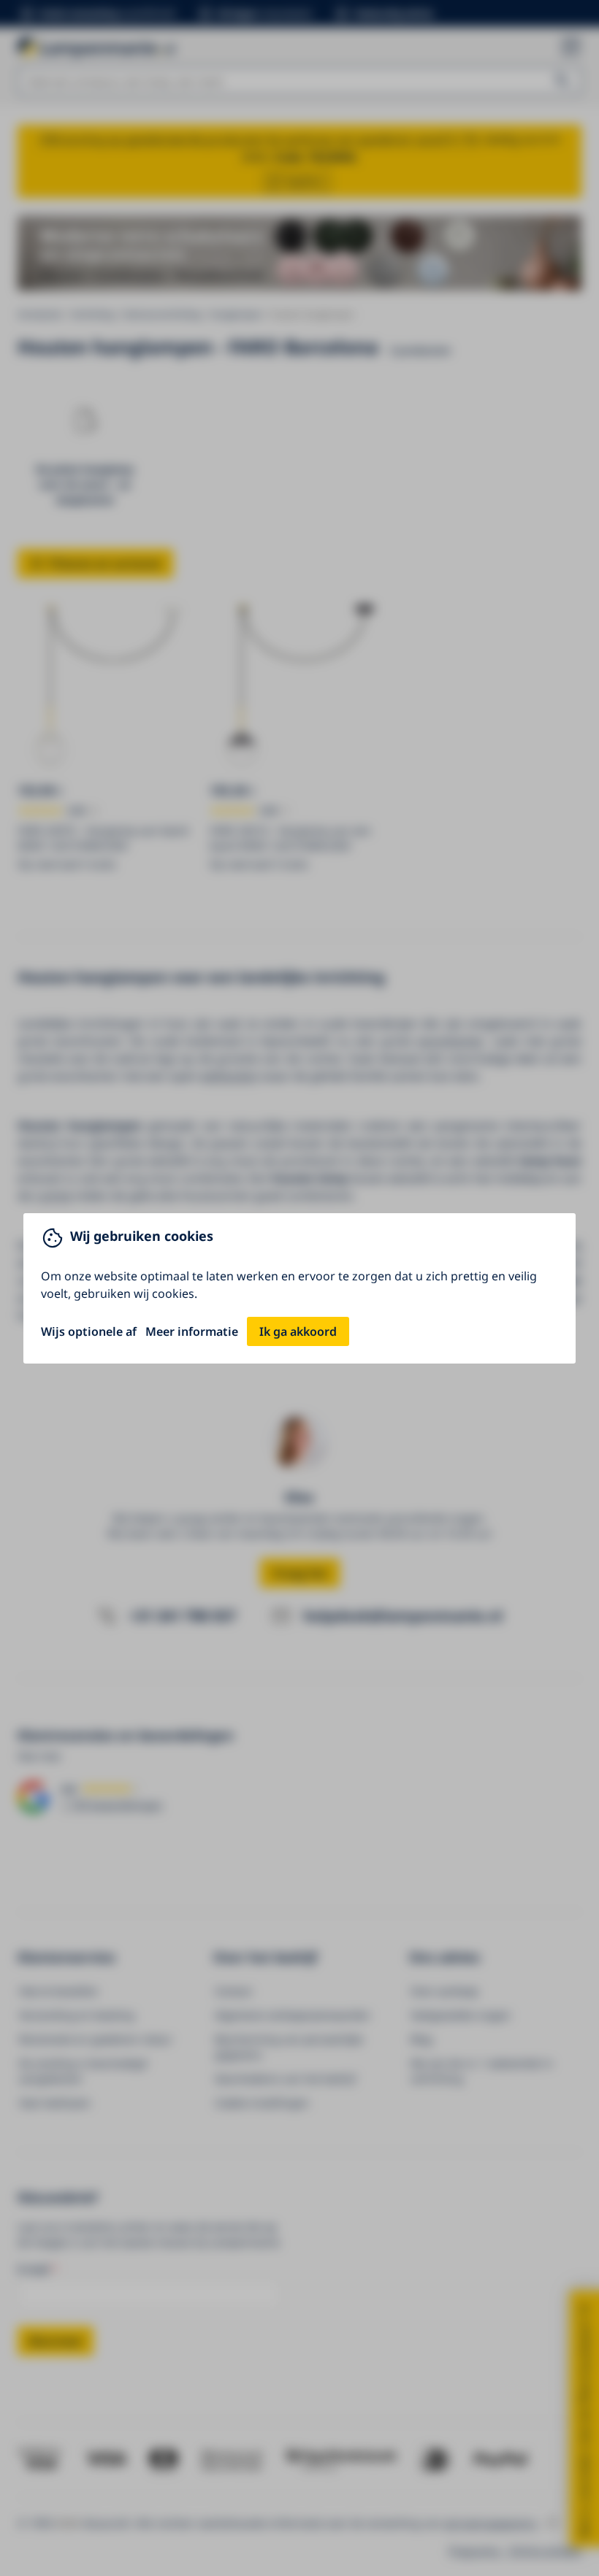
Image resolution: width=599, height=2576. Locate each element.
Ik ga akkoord (298, 1331)
